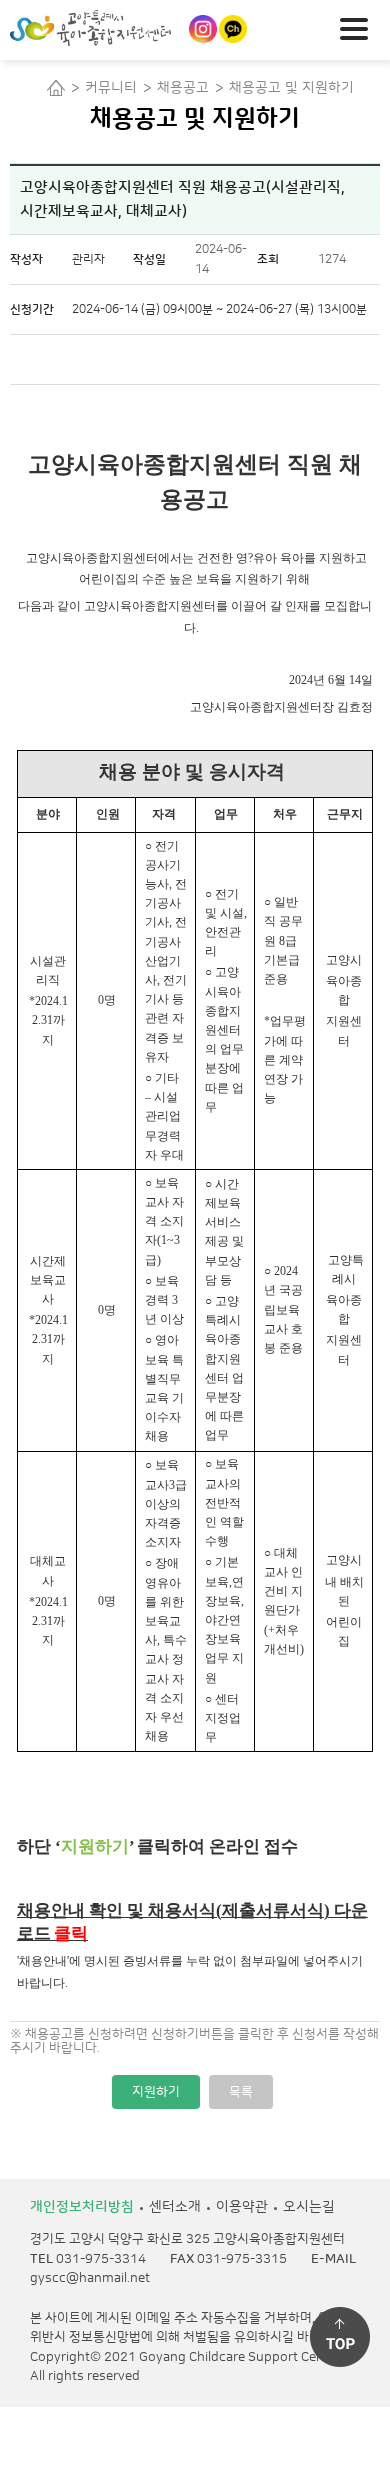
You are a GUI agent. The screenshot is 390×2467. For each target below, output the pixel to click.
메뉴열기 (360, 26)
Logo (124, 27)
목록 (241, 2092)
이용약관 (242, 2207)
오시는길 (309, 2207)
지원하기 (156, 2092)
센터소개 (175, 2207)
